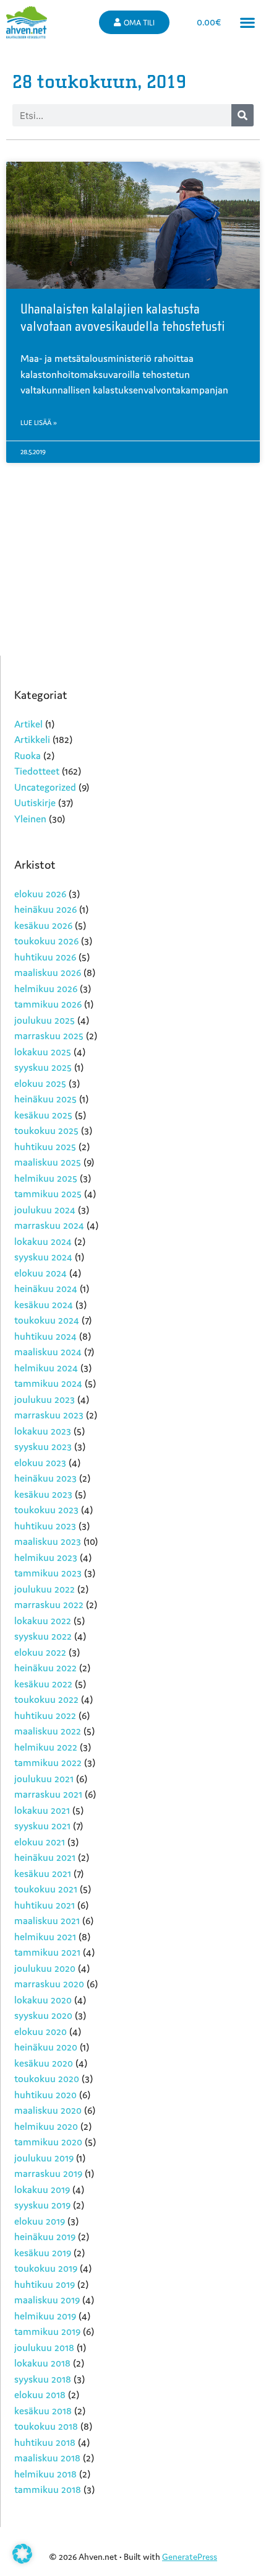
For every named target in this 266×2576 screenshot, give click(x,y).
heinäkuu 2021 (45, 1857)
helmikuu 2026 (46, 988)
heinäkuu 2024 (46, 1288)
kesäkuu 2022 (43, 1684)
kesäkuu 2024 (44, 1304)
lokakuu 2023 (43, 1431)
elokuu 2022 (40, 1652)
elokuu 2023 (40, 1462)
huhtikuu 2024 (45, 1336)
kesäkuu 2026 (43, 925)
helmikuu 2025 (46, 1178)
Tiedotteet (37, 771)
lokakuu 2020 (43, 2000)
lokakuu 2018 (42, 2363)
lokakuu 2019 (42, 2189)
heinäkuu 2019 (45, 2236)
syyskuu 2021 (42, 1826)
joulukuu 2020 (45, 1968)
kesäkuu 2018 (43, 2411)
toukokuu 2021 (46, 1889)
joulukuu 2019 (44, 2158)
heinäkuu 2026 (45, 909)
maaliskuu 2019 (47, 2300)
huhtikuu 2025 (45, 1146)
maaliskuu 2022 (48, 1731)
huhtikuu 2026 (45, 957)
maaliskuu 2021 (47, 1920)
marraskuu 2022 (49, 1604)
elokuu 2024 (41, 1273)
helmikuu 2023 (46, 1557)
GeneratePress (190, 2557)
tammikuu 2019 (47, 2331)
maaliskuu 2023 (48, 1541)
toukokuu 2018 (46, 2426)
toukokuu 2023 (46, 1510)
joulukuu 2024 (45, 1210)
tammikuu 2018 (48, 2489)
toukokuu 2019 (46, 2268)
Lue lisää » (39, 423)
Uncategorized (45, 787)
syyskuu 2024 (43, 1257)
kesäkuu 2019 (43, 2253)
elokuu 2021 (40, 1842)
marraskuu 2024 (49, 1225)
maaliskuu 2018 (47, 2458)
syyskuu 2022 (43, 1636)
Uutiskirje (35, 802)
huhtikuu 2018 (45, 2442)
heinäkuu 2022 (45, 1668)
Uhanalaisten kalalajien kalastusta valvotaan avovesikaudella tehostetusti (123, 318)
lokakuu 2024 (43, 1241)
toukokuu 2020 (47, 2078)
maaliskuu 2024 (48, 1352)
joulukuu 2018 (44, 2347)
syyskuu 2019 (42, 2205)
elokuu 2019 (40, 2221)
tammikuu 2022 (48, 1762)
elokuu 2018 (40, 2394)
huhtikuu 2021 (45, 1905)
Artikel (28, 724)
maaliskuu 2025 (48, 1162)
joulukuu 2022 (45, 1589)
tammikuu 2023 (48, 1573)
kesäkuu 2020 (44, 2063)
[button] (248, 23)
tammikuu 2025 (48, 1193)
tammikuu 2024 (48, 1383)
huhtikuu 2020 (45, 2095)
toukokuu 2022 (46, 1699)
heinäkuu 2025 (45, 1099)
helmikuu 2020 (46, 2126)
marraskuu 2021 (48, 1794)
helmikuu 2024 (46, 1368)
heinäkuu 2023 (45, 1478)
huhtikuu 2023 (45, 1526)
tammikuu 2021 (47, 1952)
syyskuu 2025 (43, 1067)
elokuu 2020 (41, 2031)
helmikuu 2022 (46, 1747)
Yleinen (30, 819)
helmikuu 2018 (45, 2474)
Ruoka (28, 755)
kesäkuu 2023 (43, 1494)
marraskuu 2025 (49, 1035)
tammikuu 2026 (48, 1004)
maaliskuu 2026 (48, 972)
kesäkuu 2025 (43, 1115)
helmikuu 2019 (45, 2316)
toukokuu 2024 (47, 1320)
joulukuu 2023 (45, 1399)
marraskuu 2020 (49, 1984)
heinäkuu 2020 (46, 2047)
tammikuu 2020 (48, 2142)
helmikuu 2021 (45, 1936)
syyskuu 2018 (43, 2379)
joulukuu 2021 (44, 1778)
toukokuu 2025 (46, 1130)
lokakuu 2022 (43, 1620)
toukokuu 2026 (46, 941)
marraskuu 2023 (49, 1415)
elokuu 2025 (40, 1083)
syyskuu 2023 (43, 1446)
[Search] (242, 115)
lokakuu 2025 (43, 1052)
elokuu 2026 (40, 894)
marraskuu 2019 (48, 2173)
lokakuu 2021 (42, 1810)
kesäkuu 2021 (43, 1873)
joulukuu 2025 (45, 1020)
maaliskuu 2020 (48, 2110)
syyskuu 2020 (43, 2015)
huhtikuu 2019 (45, 2284)
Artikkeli (32, 739)
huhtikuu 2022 (45, 1715)
